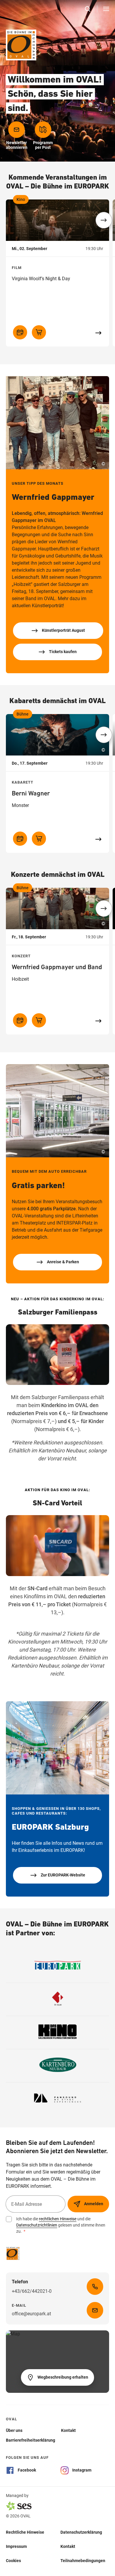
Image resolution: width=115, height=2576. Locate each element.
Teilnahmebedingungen (83, 2561)
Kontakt (68, 2546)
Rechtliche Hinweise (25, 2532)
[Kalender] (20, 332)
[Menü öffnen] (106, 9)
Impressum (16, 2546)
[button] (104, 220)
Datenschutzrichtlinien (37, 2225)
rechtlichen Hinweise (58, 2219)
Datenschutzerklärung (81, 2532)
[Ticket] (39, 332)
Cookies (13, 2561)
